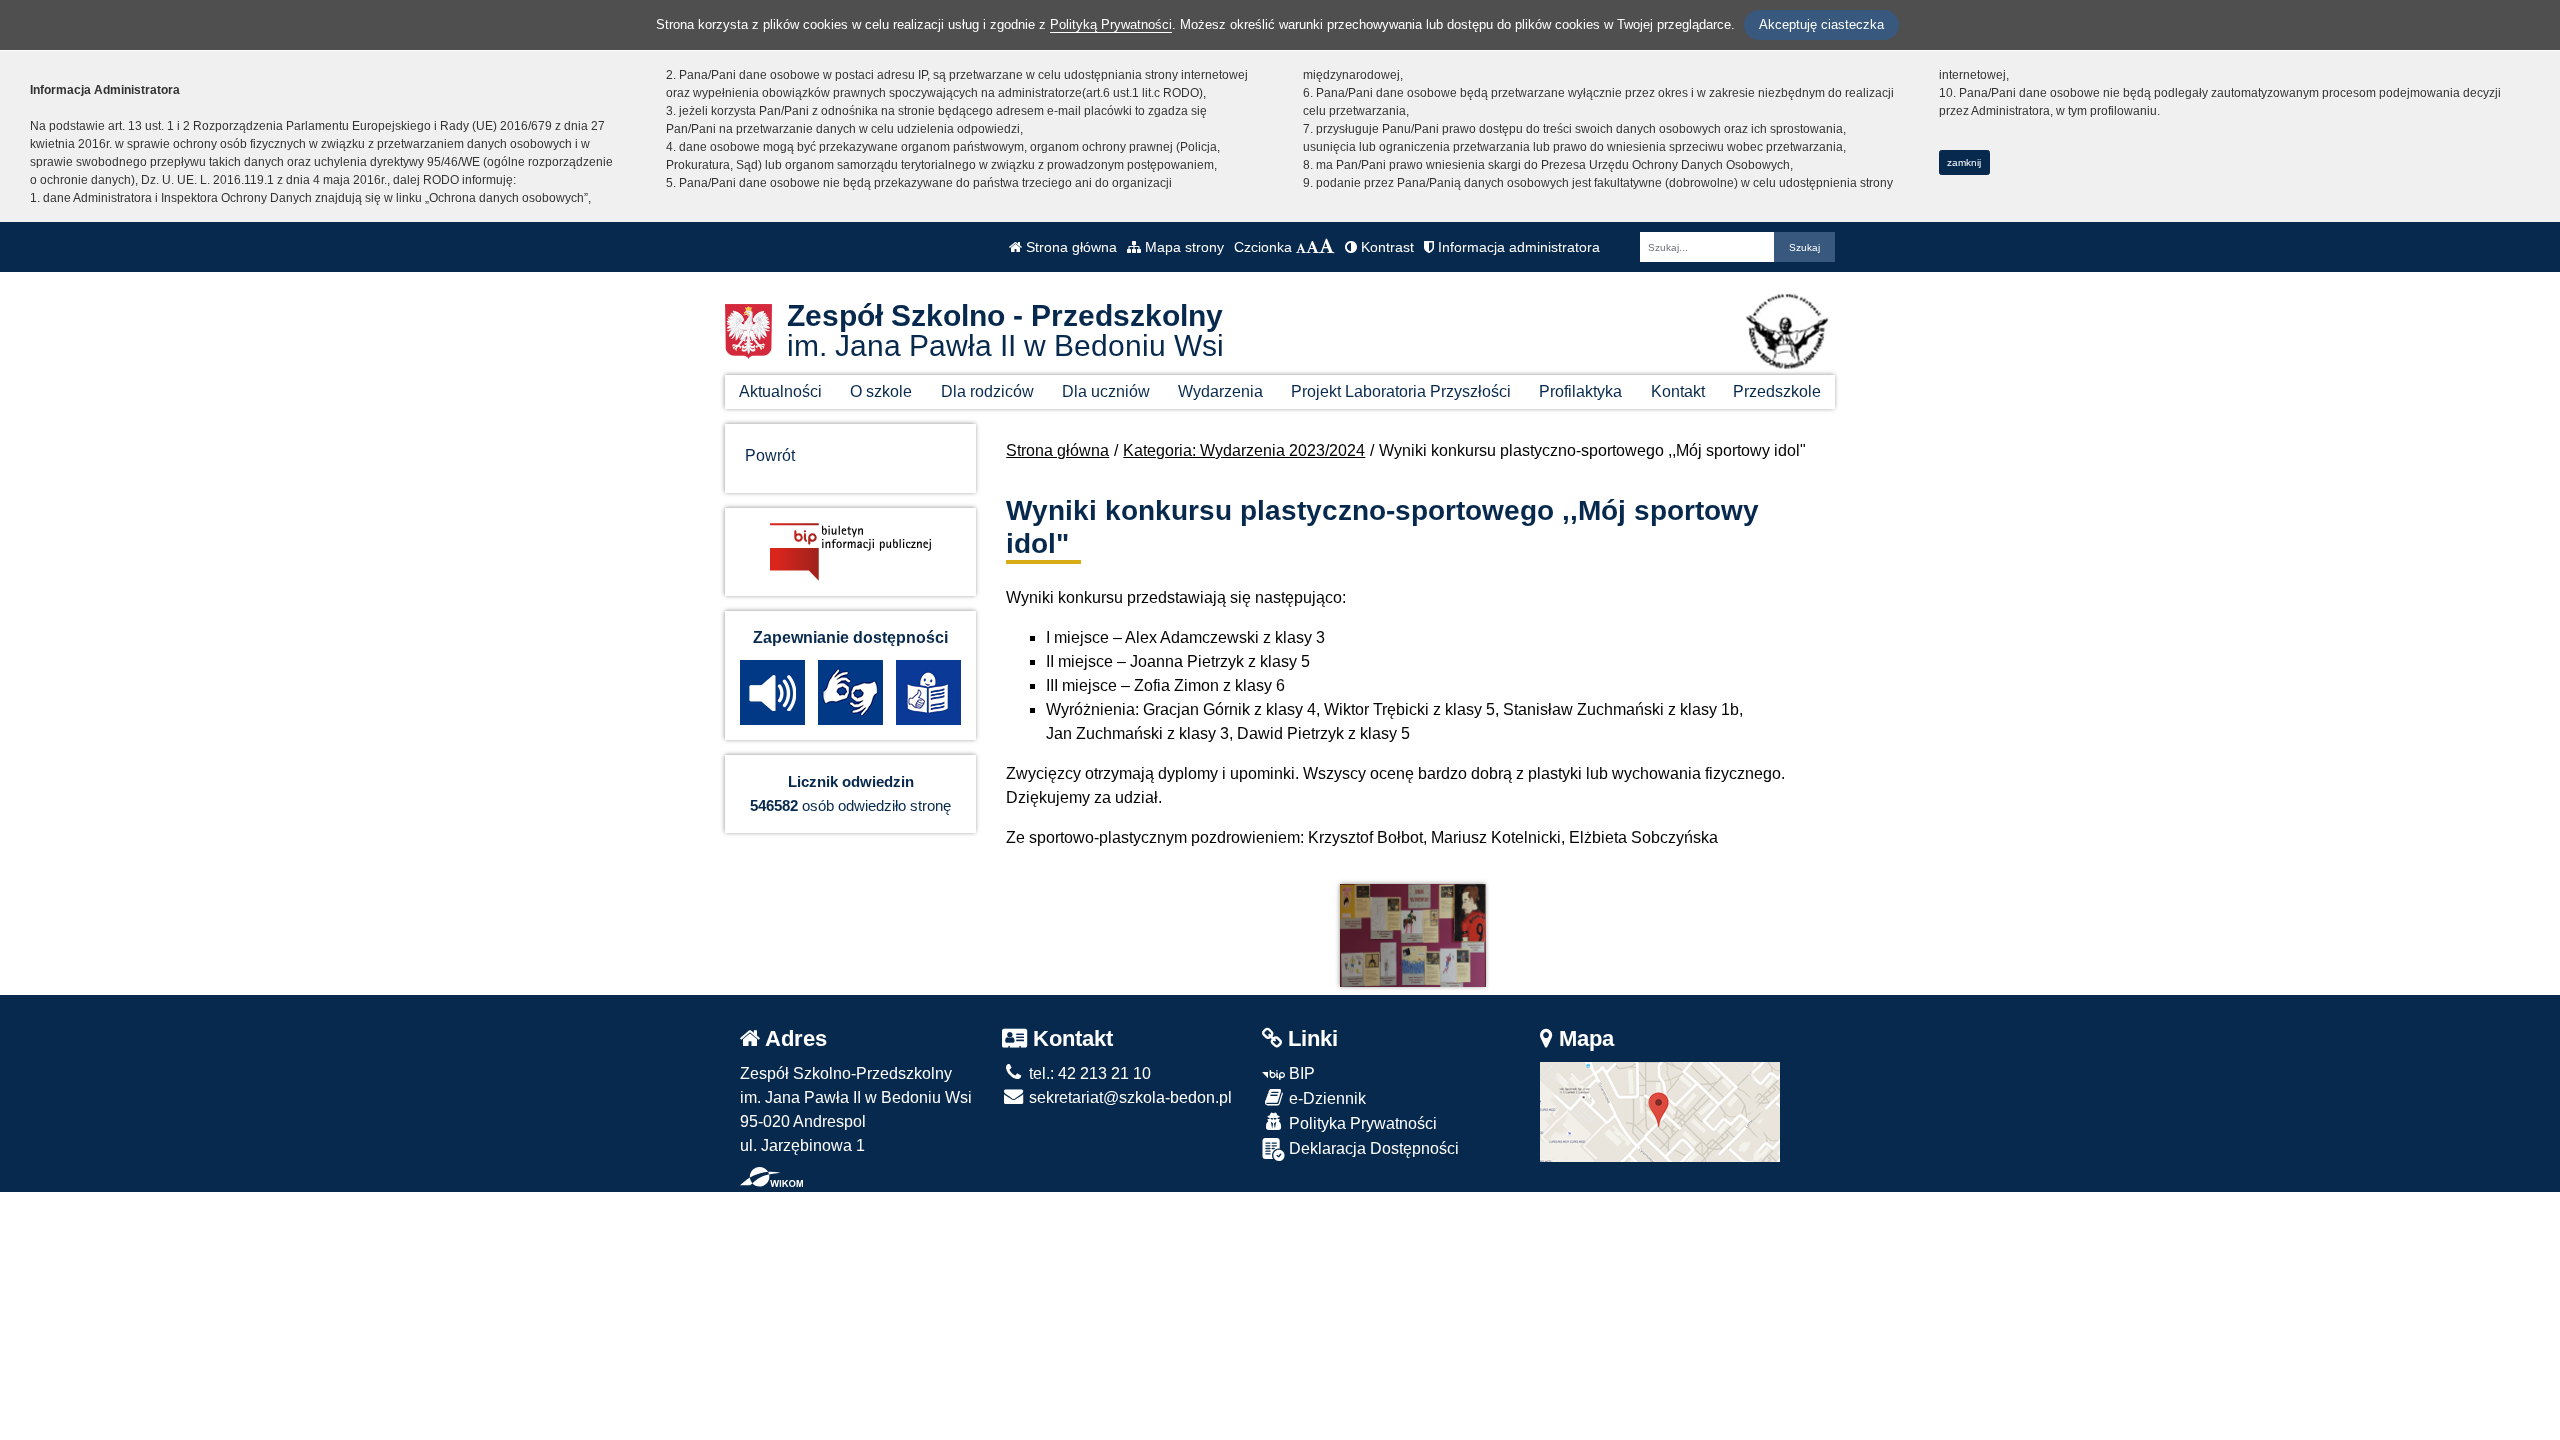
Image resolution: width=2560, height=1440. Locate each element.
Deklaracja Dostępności (1372, 1148)
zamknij (1964, 162)
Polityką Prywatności (1111, 24)
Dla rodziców (987, 391)
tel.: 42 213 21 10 (1088, 1073)
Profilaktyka (1580, 391)
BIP (1300, 1073)
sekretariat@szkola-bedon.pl (1128, 1097)
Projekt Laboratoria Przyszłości (1401, 391)
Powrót (770, 455)
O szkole (881, 391)
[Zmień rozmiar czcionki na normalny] (1301, 247)
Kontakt (1678, 391)
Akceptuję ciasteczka (1821, 24)
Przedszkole (1777, 391)
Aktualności (780, 391)
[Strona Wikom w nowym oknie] (771, 1177)
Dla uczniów (1106, 391)
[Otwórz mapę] (1660, 1110)
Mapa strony (1182, 247)
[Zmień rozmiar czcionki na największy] (1327, 247)
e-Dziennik (1325, 1098)
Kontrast (1385, 247)
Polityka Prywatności (1361, 1123)
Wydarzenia (1220, 391)
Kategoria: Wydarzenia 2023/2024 (1244, 450)
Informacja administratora (1517, 247)
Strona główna (1069, 247)
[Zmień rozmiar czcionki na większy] (1312, 247)
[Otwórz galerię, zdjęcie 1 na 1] (1413, 935)
